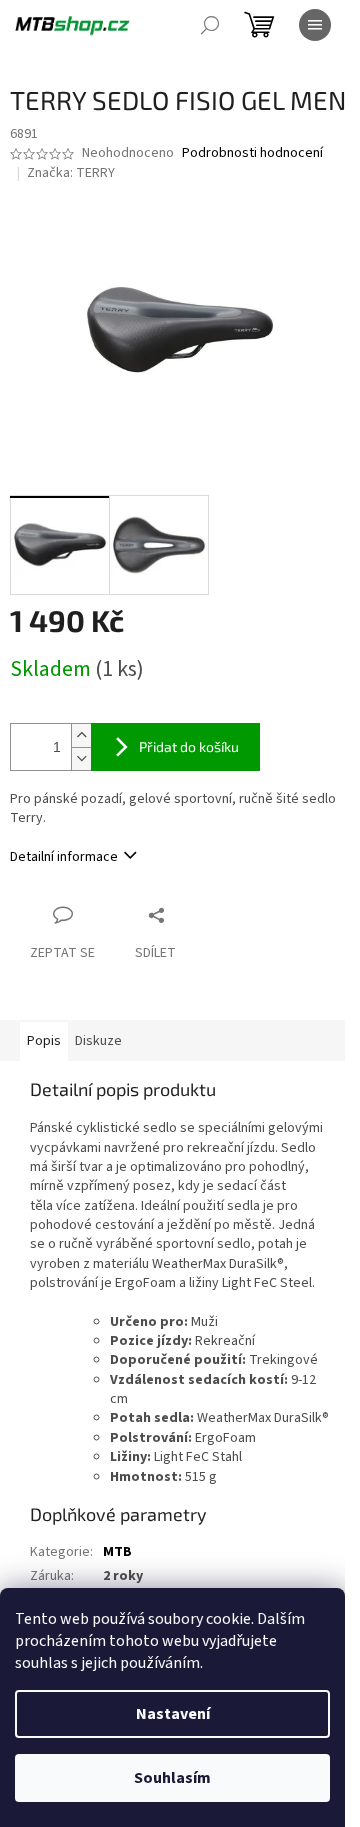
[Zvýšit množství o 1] (81, 735)
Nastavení (173, 1714)
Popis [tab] (44, 1041)
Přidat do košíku (189, 746)
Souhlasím (172, 1778)
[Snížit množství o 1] (81, 758)
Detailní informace (64, 857)
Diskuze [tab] (98, 1041)
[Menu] (315, 25)
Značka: (71, 173)
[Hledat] (210, 25)
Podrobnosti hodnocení (252, 153)
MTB (117, 1552)
